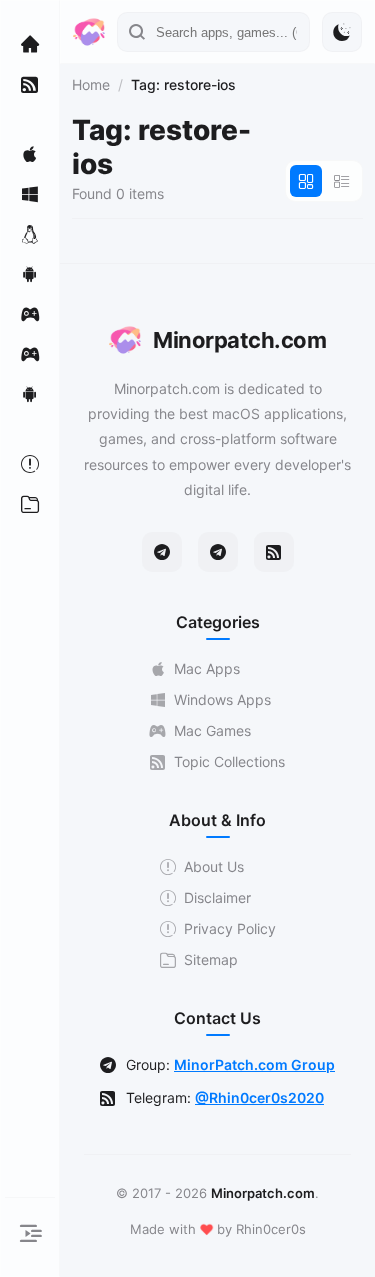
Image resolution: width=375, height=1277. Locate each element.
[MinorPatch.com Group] (218, 552)
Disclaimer (217, 897)
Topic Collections (229, 761)
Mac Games (212, 730)
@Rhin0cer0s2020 (259, 1097)
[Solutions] (30, 464)
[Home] (30, 44)
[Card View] (306, 181)
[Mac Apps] (30, 154)
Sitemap (211, 959)
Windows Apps (222, 699)
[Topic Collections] (30, 84)
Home (91, 84)
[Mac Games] (30, 314)
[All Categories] (30, 504)
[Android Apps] (30, 274)
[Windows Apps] (30, 194)
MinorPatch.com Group (254, 1064)
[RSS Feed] (274, 552)
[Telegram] (162, 552)
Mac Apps (207, 668)
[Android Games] (30, 394)
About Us (214, 866)
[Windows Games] (30, 354)
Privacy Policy (230, 928)
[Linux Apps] (30, 234)
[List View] (342, 181)
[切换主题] (342, 32)
